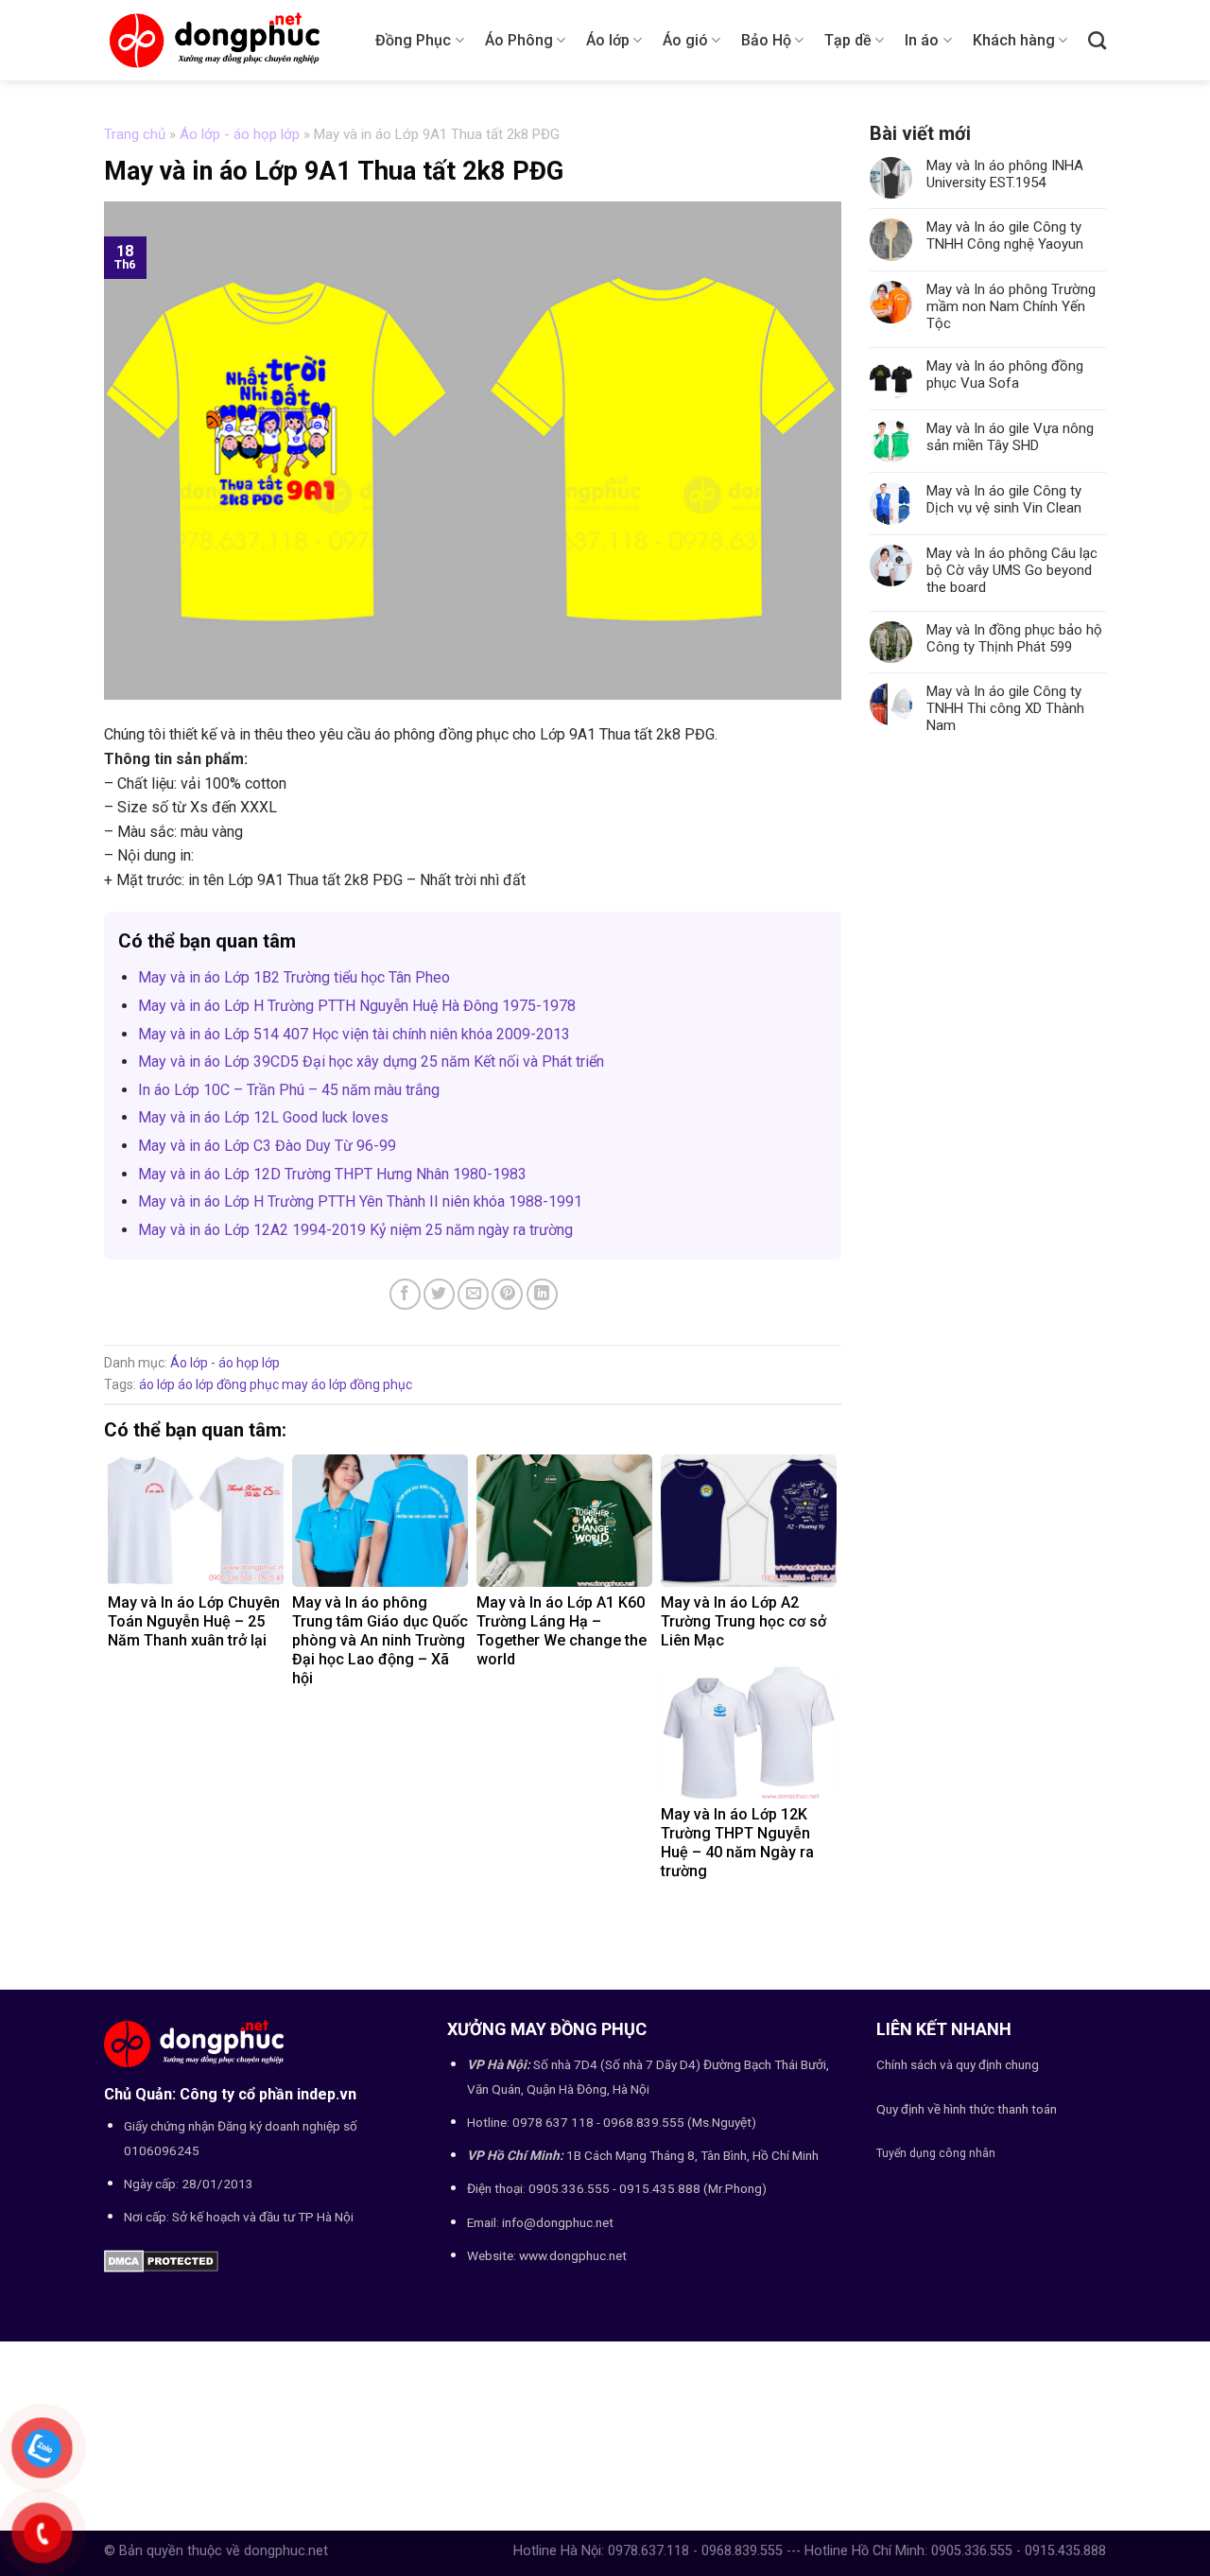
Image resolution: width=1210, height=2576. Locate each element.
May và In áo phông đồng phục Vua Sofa (1005, 374)
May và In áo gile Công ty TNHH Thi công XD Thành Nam (1005, 708)
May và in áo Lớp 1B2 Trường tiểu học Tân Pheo (294, 977)
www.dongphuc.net (573, 2255)
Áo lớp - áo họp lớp (240, 134)
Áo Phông (519, 40)
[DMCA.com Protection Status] (161, 2261)
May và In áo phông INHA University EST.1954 (1005, 174)
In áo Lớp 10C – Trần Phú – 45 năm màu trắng (289, 1090)
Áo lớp (608, 40)
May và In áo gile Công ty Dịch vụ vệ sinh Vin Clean (1004, 499)
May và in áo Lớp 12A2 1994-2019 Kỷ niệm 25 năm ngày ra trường (355, 1230)
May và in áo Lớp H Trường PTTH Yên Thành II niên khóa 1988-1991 (360, 1201)
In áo (922, 40)
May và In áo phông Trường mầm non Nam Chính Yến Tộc (1011, 306)
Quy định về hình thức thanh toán (967, 2109)
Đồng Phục (413, 40)
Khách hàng (1014, 40)
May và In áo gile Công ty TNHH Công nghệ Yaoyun (1005, 235)
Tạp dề (848, 40)
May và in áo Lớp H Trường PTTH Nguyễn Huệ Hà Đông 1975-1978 (357, 1006)
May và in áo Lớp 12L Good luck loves (263, 1117)
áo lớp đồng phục (228, 1384)
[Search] (1097, 40)
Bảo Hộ (766, 40)
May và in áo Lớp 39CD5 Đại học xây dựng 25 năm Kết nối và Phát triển (371, 1062)
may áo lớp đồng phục (347, 1384)
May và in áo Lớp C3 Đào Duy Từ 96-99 (267, 1146)
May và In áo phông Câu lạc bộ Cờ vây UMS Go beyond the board (1012, 570)
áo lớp (157, 1384)
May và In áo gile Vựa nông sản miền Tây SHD (1010, 437)
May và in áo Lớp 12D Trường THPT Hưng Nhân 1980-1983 (332, 1174)
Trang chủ (135, 134)
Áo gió (685, 40)
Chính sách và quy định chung (958, 2064)
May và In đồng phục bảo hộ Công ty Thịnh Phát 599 (1014, 638)
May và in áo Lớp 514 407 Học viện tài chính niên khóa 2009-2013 (354, 1034)
